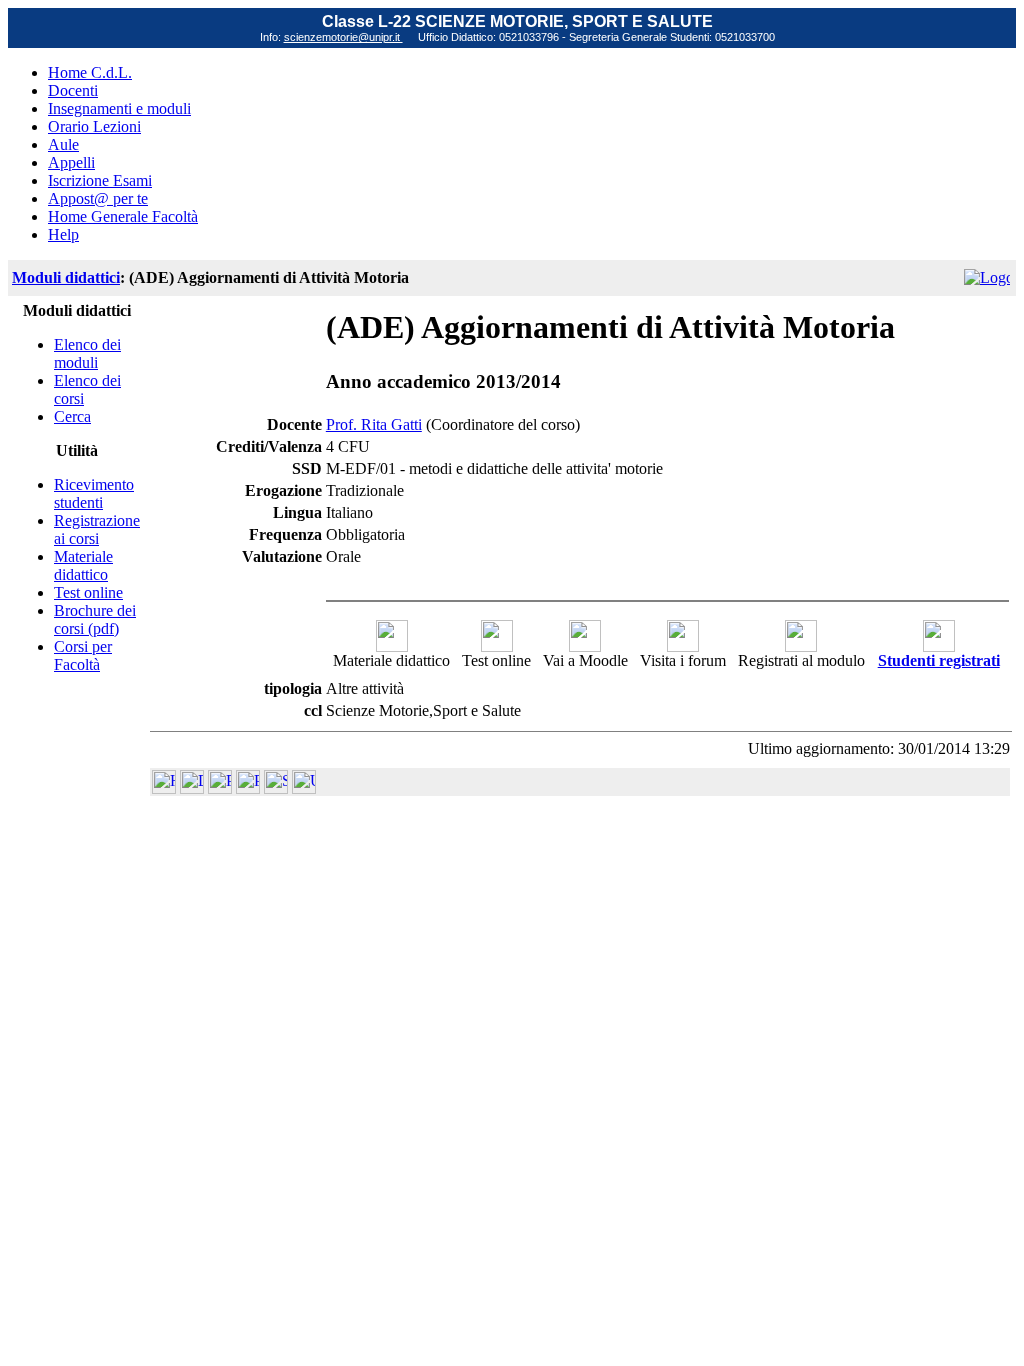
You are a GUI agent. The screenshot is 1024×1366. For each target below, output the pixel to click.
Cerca (72, 416)
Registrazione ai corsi (97, 529)
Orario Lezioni (94, 126)
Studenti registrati (939, 660)
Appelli (71, 162)
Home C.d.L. (90, 72)
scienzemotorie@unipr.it (343, 37)
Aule (63, 144)
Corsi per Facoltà (83, 655)
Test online (88, 592)
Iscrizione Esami (100, 180)
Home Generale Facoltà (123, 216)
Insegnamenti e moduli (119, 108)
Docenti (73, 90)
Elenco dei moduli (87, 353)
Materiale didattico (83, 565)
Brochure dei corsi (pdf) (95, 619)
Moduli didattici (66, 277)
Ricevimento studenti (94, 493)
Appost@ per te (98, 198)
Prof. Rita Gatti (374, 424)
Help (63, 234)
